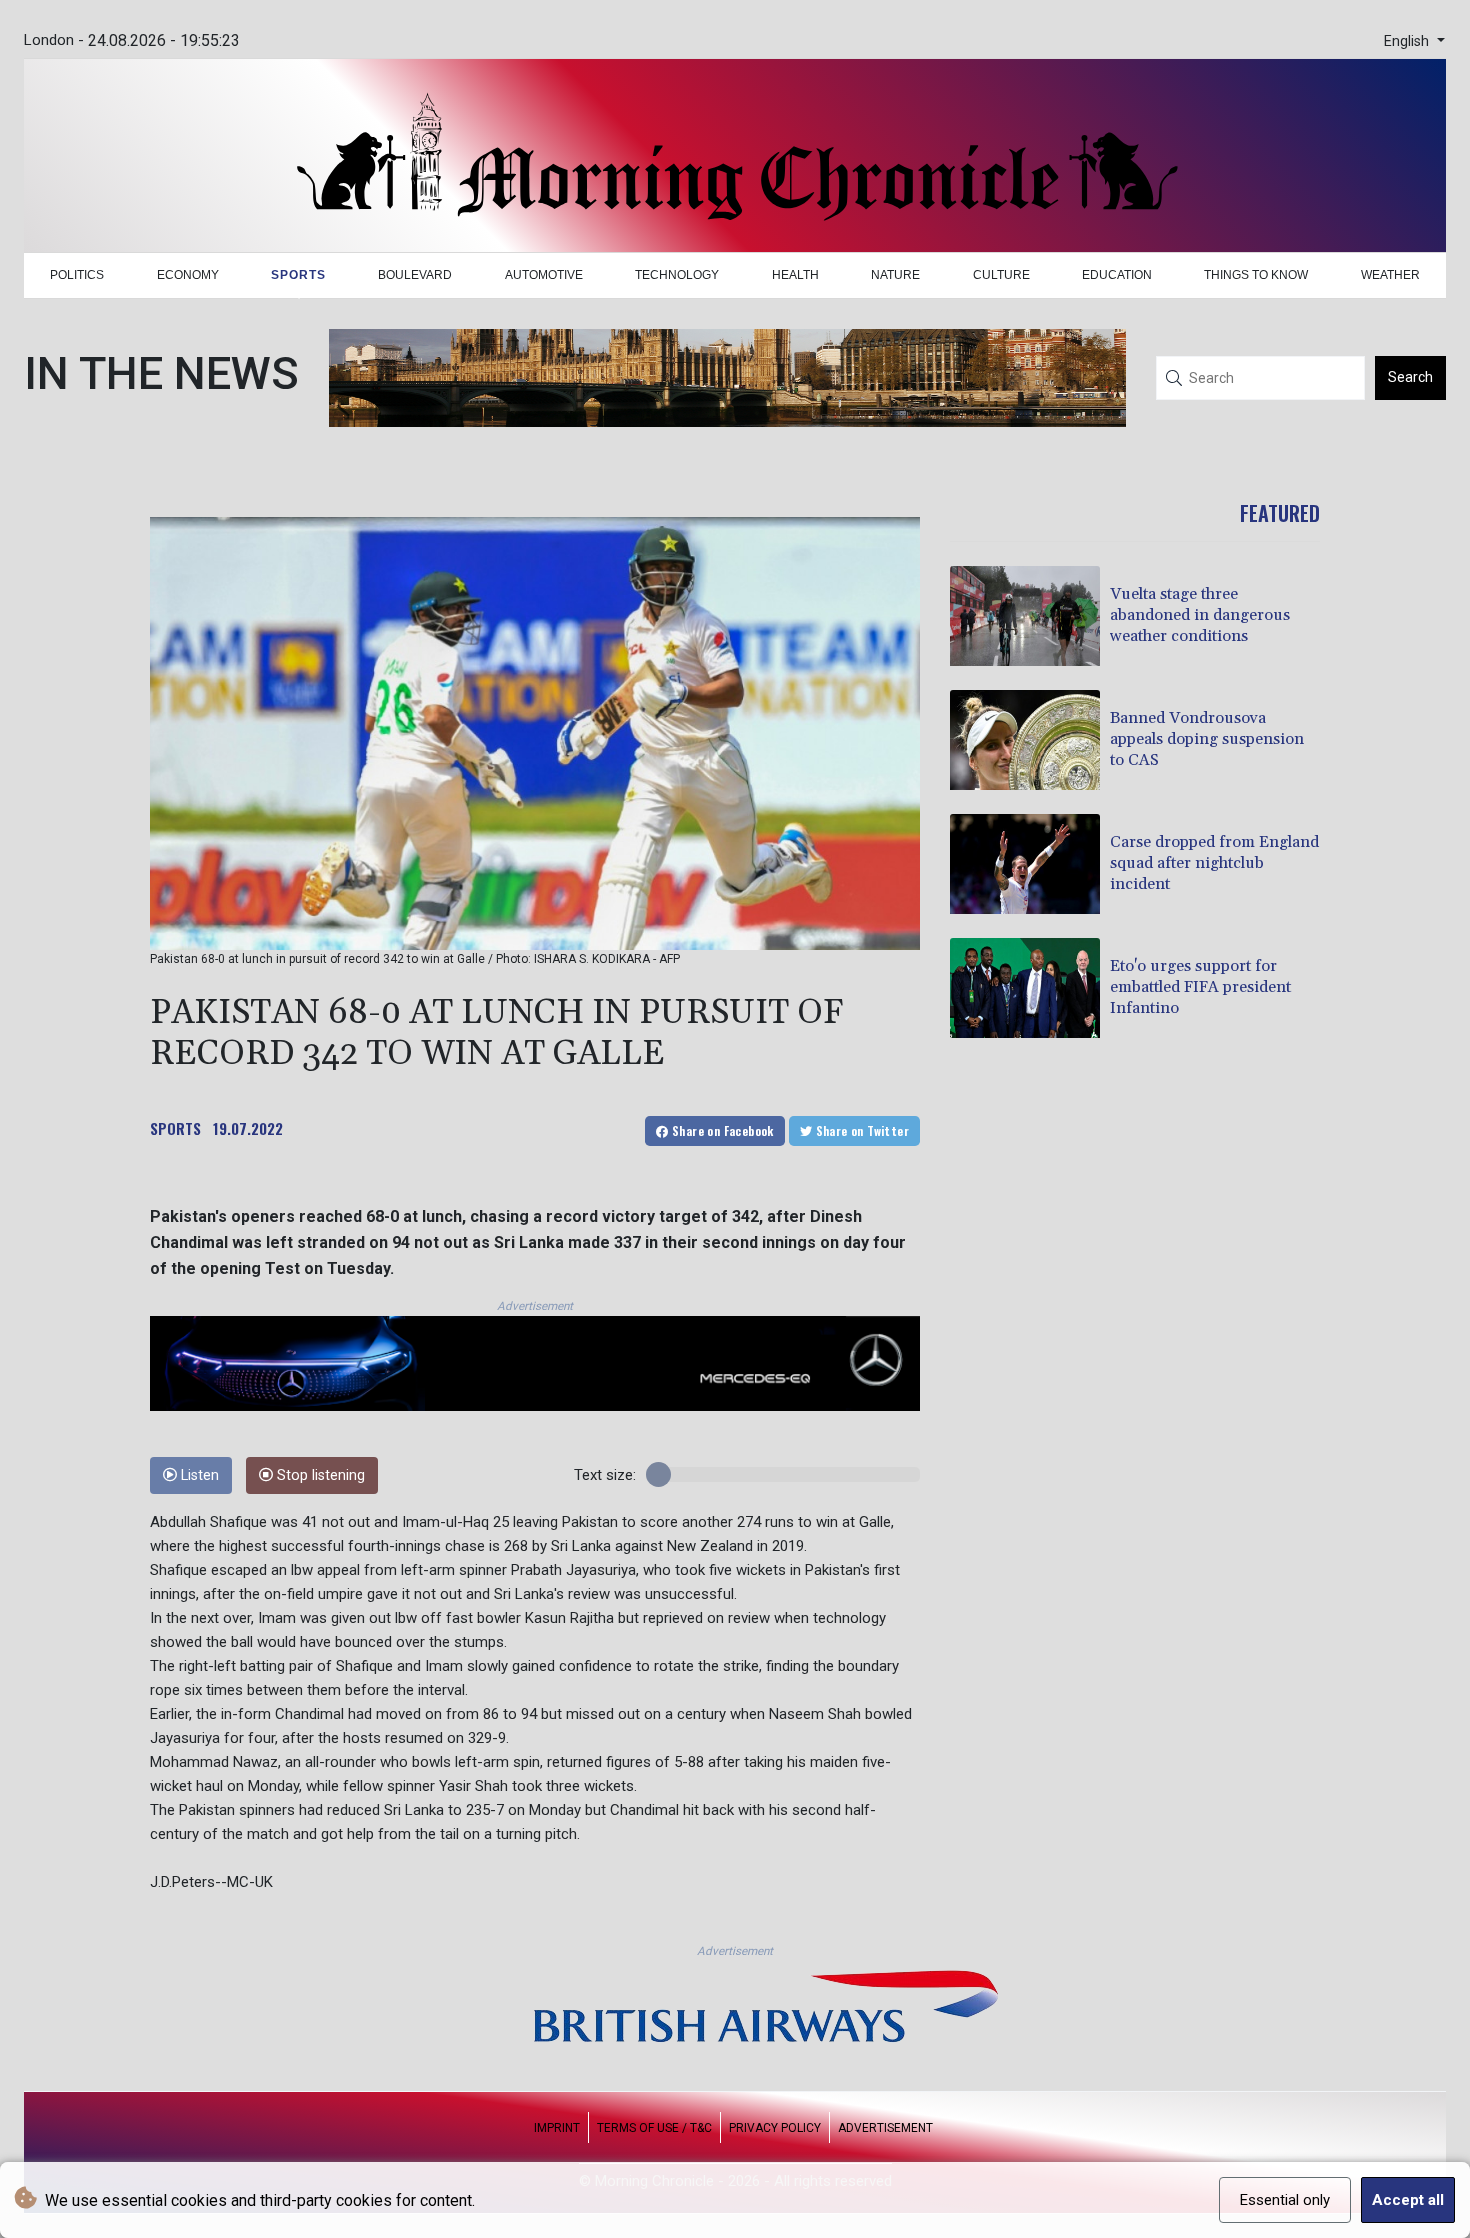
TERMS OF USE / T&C (654, 2128)
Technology (677, 275)
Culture (1001, 275)
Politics (77, 275)
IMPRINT (557, 2128)
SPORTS (175, 1128)
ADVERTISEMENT (885, 2128)
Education (1117, 275)
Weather (1390, 275)
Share (721, 1130)
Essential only (1285, 2200)
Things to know (1256, 275)
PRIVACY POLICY (775, 2128)
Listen (198, 1475)
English (1408, 41)
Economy (188, 275)
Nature (895, 275)
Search (1410, 377)
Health (795, 275)
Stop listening (319, 1475)
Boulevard (415, 275)
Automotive (544, 275)
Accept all (1408, 2200)
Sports (298, 275)
